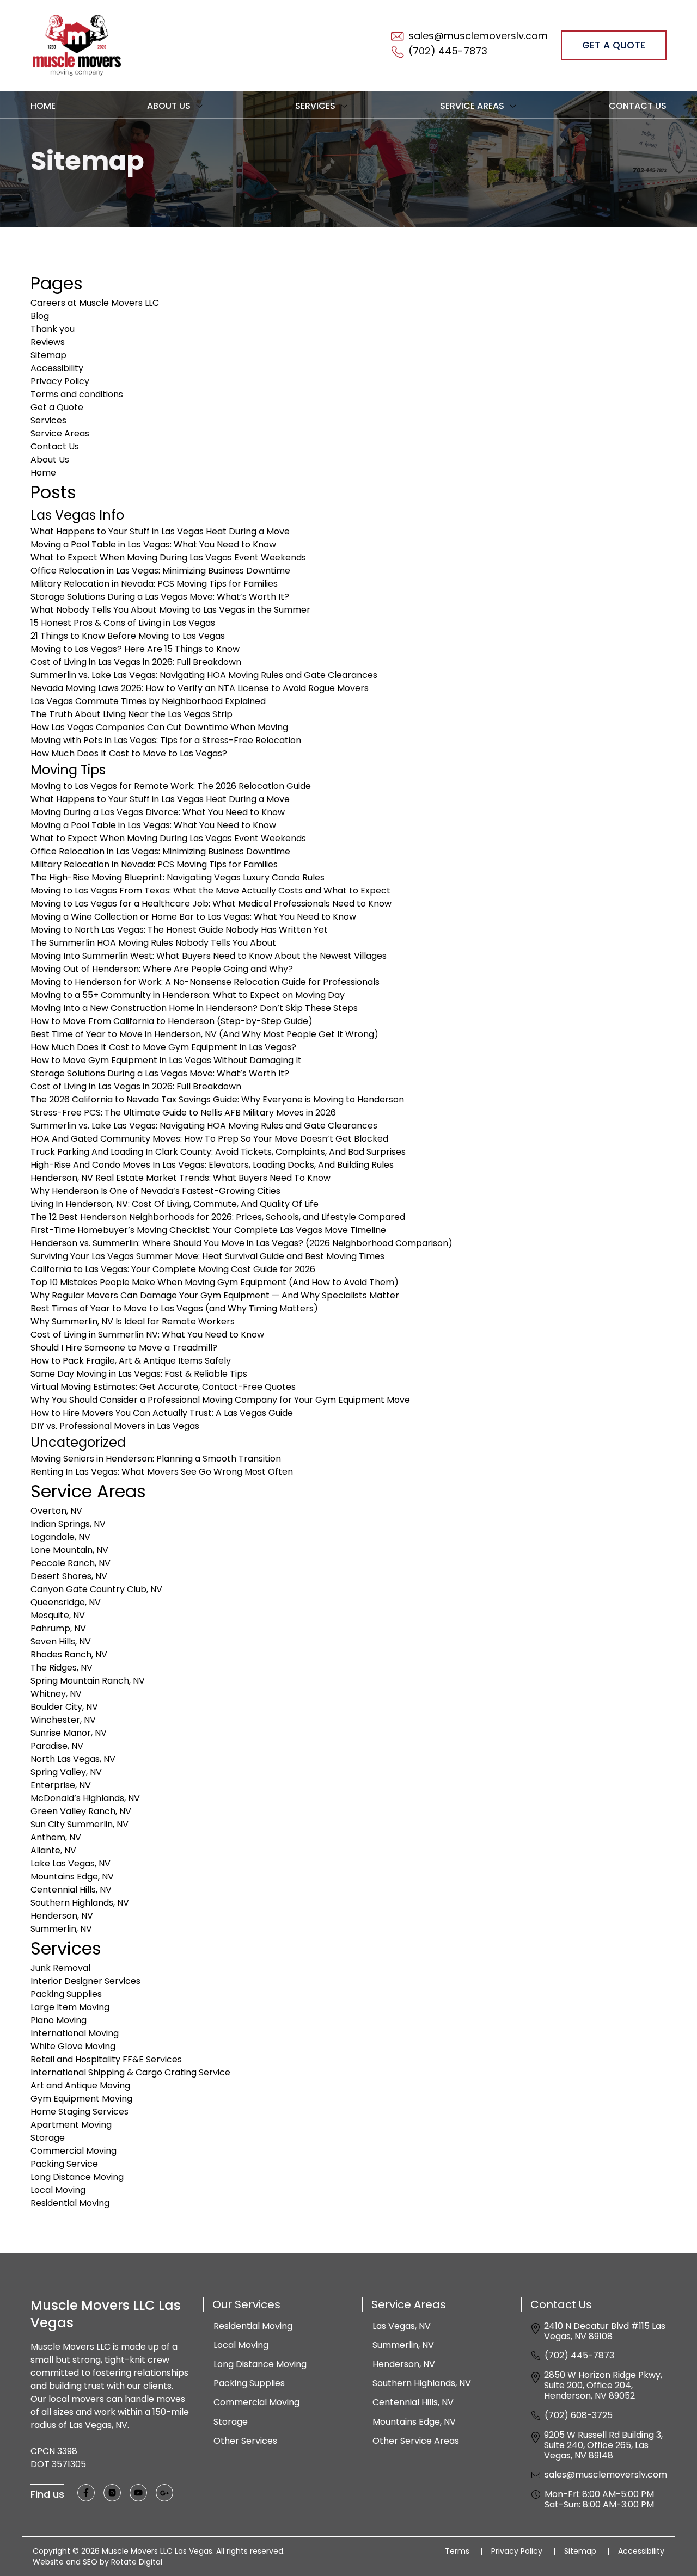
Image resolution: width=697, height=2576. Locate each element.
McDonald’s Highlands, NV (85, 1798)
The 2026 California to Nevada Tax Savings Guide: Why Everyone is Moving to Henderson (217, 1099)
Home (43, 106)
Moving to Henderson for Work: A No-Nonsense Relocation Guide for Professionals (205, 982)
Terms (464, 2551)
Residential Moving (70, 2203)
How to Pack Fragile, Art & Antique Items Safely (131, 1361)
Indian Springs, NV (68, 1524)
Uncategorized (78, 1442)
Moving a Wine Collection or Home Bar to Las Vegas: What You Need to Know (193, 917)
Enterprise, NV (61, 1785)
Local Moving (58, 2190)
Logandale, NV (60, 1537)
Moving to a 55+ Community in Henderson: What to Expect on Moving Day (188, 995)
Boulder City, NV (64, 1707)
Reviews (48, 342)
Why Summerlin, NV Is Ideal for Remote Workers (133, 1321)
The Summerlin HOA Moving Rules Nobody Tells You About (153, 943)
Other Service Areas (416, 2441)
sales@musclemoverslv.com (606, 2475)
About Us (50, 460)
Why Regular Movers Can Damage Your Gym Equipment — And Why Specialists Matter (215, 1295)
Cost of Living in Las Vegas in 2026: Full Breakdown (136, 662)
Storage (48, 2138)
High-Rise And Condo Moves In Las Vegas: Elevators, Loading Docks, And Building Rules (212, 1165)
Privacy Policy (60, 381)
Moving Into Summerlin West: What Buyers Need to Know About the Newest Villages (209, 956)
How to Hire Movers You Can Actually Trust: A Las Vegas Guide (162, 1413)
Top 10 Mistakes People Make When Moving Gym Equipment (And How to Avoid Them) (215, 1282)
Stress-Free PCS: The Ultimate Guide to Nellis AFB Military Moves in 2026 (183, 1113)
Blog (40, 316)
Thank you (53, 329)
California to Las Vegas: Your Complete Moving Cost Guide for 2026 (173, 1269)
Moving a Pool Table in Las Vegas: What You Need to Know (153, 544)
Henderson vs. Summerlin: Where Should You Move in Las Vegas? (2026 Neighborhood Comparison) (241, 1243)
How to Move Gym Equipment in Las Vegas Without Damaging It (166, 1060)
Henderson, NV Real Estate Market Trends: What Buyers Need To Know (181, 1178)
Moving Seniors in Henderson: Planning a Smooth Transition (156, 1459)
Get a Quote (57, 407)
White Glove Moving (73, 2046)
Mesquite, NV (58, 1615)
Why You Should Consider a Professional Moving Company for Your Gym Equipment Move (220, 1400)
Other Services (245, 2441)
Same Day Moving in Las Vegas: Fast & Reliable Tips (139, 1374)
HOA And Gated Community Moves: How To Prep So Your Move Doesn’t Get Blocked (209, 1139)
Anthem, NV (56, 1837)
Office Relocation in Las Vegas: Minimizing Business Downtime (160, 571)
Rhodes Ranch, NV (69, 1654)
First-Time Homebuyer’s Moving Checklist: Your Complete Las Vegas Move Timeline (208, 1230)
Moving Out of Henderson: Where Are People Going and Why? (162, 969)
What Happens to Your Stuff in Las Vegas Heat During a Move (160, 531)
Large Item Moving (70, 2007)
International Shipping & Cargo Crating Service (130, 2072)
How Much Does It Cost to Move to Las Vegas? (129, 753)
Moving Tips (68, 770)
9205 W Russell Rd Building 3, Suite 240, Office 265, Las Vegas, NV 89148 (603, 2445)
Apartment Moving (71, 2125)
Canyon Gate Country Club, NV (96, 1589)
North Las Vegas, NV (73, 1759)
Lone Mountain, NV (69, 1550)
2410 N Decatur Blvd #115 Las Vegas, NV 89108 (605, 2331)
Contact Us (638, 106)
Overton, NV (56, 1511)
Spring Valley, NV (66, 1772)
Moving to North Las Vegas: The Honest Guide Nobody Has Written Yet (179, 930)
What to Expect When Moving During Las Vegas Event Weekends (168, 557)
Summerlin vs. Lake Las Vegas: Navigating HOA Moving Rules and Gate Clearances (204, 675)
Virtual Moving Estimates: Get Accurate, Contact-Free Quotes (163, 1387)
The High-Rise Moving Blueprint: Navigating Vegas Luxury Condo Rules (178, 877)
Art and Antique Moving (80, 2085)
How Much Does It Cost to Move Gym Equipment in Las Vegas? (163, 1047)
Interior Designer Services (85, 1981)
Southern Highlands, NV (80, 1903)
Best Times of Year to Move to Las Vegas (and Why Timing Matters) (174, 1308)
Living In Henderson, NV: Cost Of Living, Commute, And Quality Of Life (175, 1204)
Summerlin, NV (61, 1929)
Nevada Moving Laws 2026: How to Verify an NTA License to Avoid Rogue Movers (200, 688)
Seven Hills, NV (61, 1641)
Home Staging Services (80, 2112)
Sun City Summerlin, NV (80, 1824)
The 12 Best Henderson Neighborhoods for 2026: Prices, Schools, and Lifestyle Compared (218, 1217)
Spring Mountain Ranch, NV (89, 1681)
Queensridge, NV (66, 1602)
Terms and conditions (77, 394)
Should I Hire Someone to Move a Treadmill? (124, 1348)
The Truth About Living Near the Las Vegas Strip (132, 714)
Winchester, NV (63, 1720)
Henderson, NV (62, 1916)
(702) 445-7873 (579, 2355)
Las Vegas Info (77, 515)
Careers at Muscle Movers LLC (95, 303)
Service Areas (60, 433)
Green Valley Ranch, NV (81, 1811)
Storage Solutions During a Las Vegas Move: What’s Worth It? (160, 597)
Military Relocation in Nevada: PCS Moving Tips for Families (154, 584)
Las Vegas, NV (402, 2326)
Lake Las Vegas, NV (71, 1863)
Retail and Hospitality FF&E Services (106, 2059)
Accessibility (57, 368)
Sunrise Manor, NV (69, 1733)
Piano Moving (59, 2020)
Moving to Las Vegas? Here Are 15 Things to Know (135, 649)
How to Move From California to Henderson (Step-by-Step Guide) (172, 1021)
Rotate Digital (137, 2562)
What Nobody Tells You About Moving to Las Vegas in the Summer (170, 610)
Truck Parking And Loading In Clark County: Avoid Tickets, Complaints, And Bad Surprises (218, 1152)
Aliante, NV (53, 1850)
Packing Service (64, 2164)
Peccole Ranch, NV (71, 1563)
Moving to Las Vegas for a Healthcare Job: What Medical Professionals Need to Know (211, 904)
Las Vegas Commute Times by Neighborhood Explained (148, 701)
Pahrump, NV (58, 1628)
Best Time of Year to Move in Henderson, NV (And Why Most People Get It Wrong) (204, 1034)
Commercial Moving (74, 2151)
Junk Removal (60, 1968)
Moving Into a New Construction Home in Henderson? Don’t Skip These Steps (194, 1008)
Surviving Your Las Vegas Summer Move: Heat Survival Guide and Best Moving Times (207, 1256)
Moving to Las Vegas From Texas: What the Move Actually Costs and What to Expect (210, 890)
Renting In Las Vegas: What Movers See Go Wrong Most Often (162, 1472)
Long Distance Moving (77, 2177)
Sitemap (48, 355)
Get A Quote (614, 45)
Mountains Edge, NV (72, 1876)
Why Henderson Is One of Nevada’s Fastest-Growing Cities (155, 1191)
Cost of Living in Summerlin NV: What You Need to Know (147, 1335)
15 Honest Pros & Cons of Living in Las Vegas (123, 623)
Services (48, 420)
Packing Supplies (66, 1994)
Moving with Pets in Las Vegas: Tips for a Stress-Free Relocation (166, 740)
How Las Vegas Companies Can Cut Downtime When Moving (159, 727)
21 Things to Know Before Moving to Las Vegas (128, 636)
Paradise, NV (57, 1746)
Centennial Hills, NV (71, 1890)
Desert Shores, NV (69, 1576)
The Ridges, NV (62, 1668)
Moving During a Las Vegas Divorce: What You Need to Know (158, 812)
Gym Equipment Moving (81, 2099)
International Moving (75, 2033)
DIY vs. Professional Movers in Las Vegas (115, 1426)
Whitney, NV (56, 1694)
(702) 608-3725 (579, 2415)
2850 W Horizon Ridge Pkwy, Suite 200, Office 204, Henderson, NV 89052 (603, 2386)
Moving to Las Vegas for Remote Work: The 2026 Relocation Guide (171, 786)
